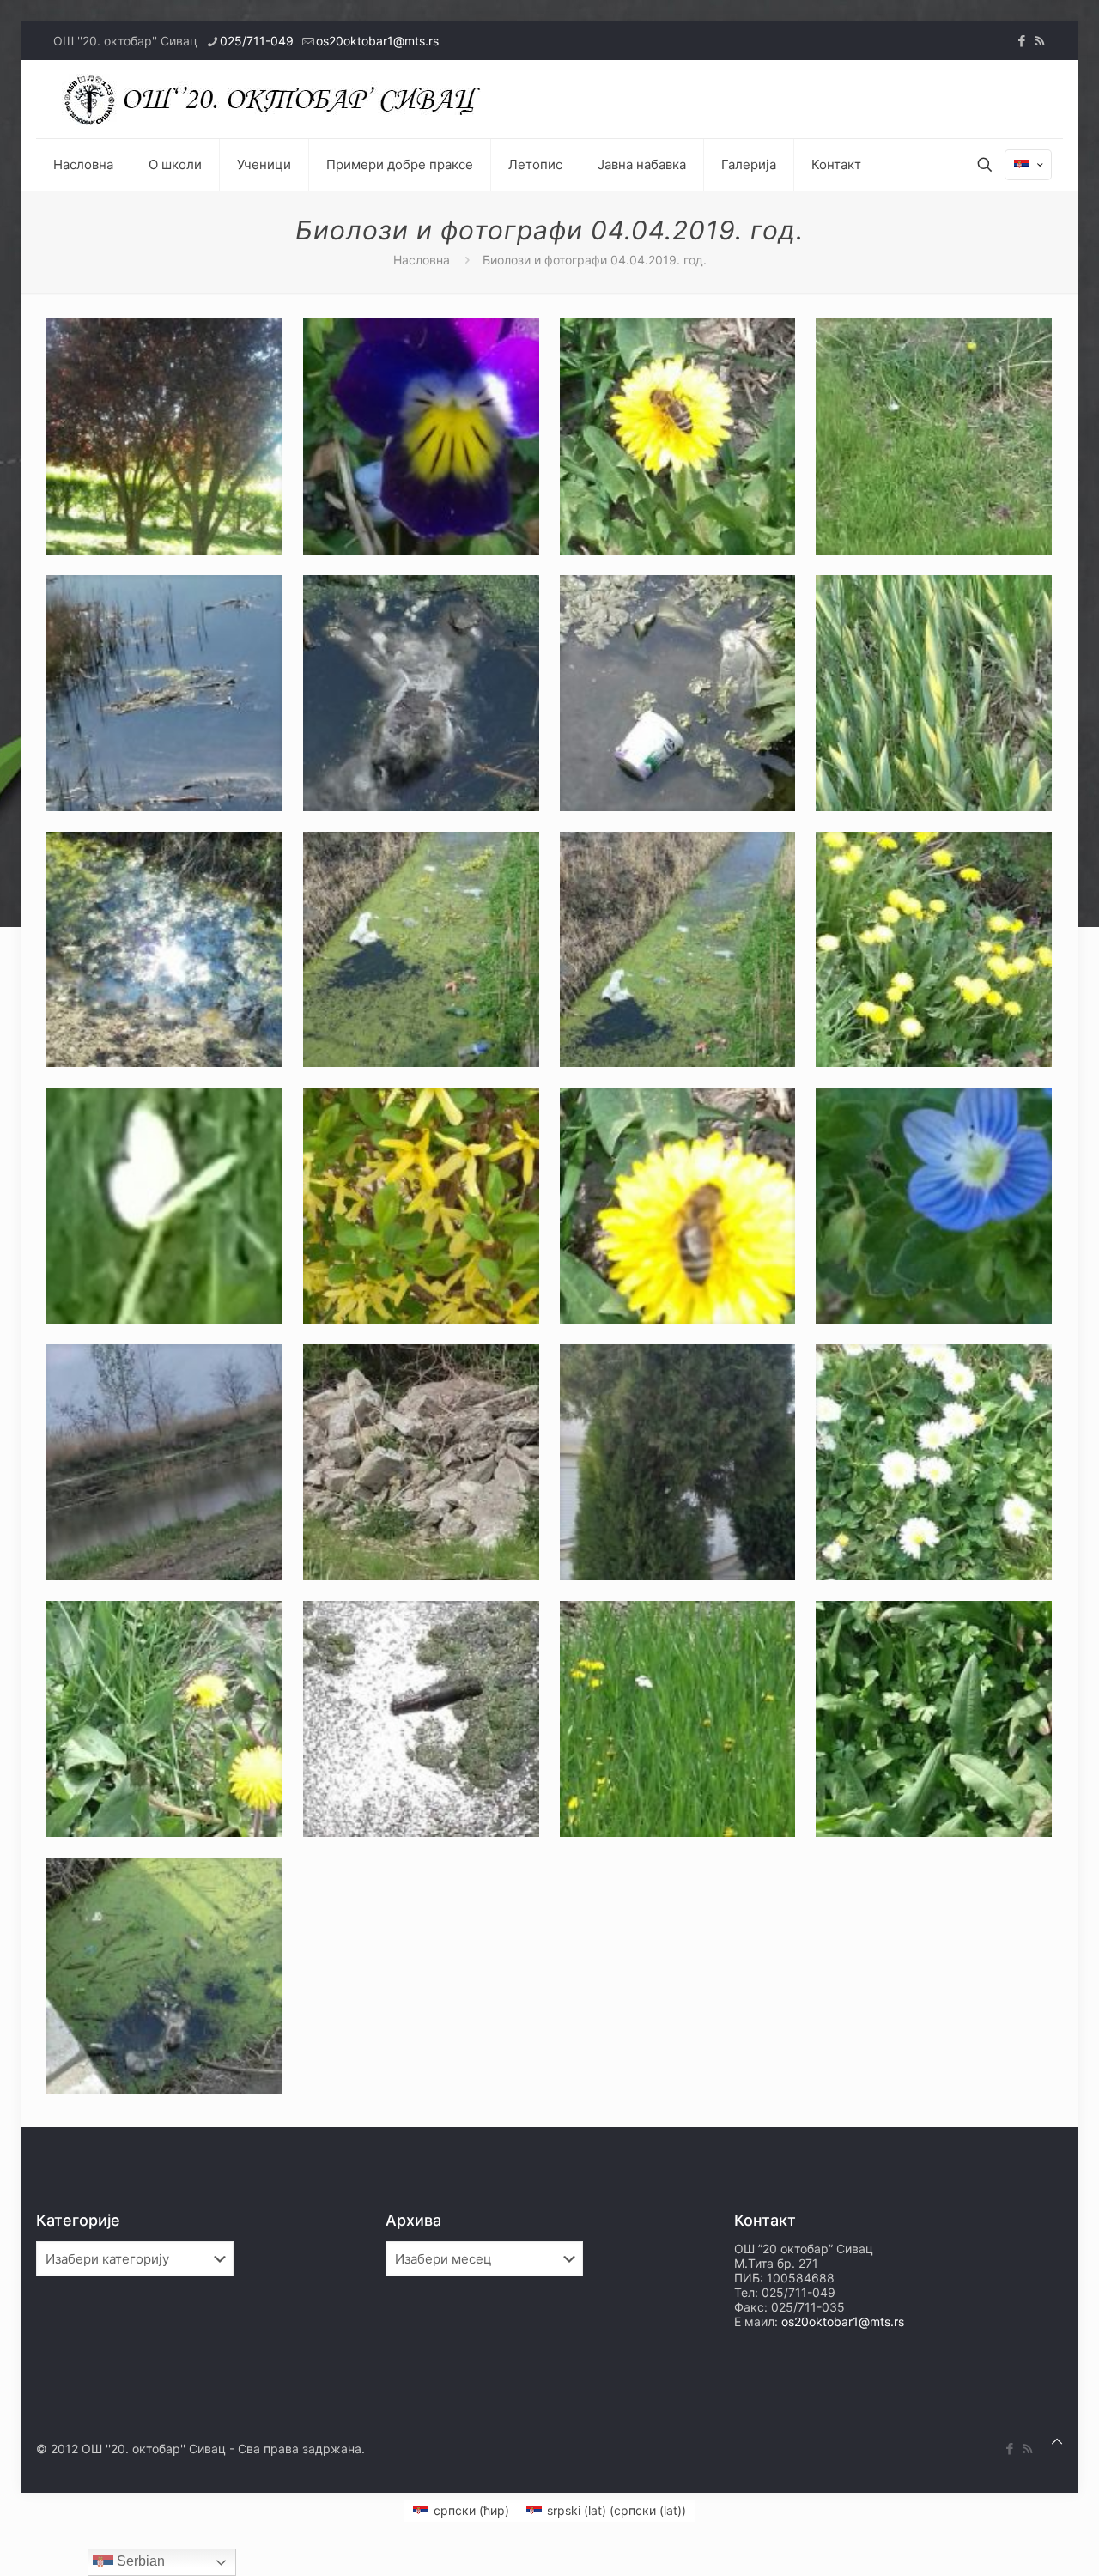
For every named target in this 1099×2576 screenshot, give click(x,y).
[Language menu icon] (1028, 165)
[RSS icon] (1039, 41)
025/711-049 (257, 41)
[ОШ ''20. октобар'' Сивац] (276, 99)
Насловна (422, 260)
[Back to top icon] (1057, 2441)
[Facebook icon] (1021, 41)
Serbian (139, 2561)
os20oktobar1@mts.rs (377, 41)
